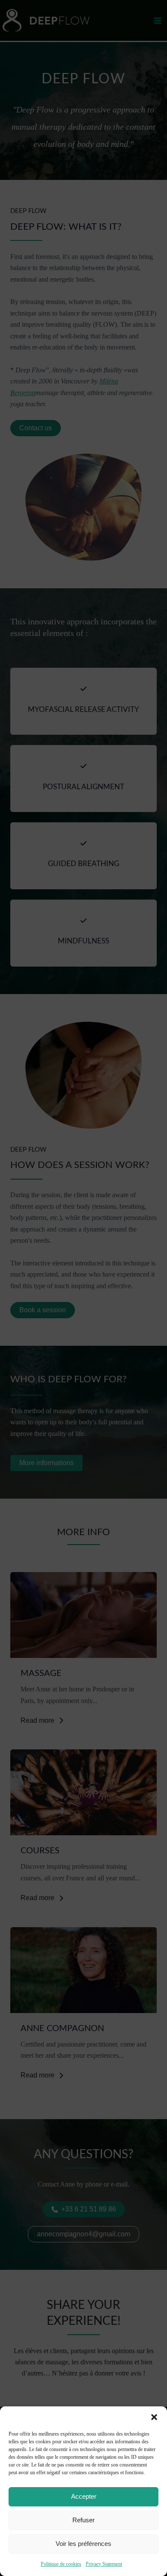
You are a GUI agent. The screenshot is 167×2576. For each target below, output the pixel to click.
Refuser (83, 2520)
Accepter (84, 2496)
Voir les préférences (83, 2544)
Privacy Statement (104, 2564)
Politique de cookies (61, 2564)
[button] (154, 2417)
